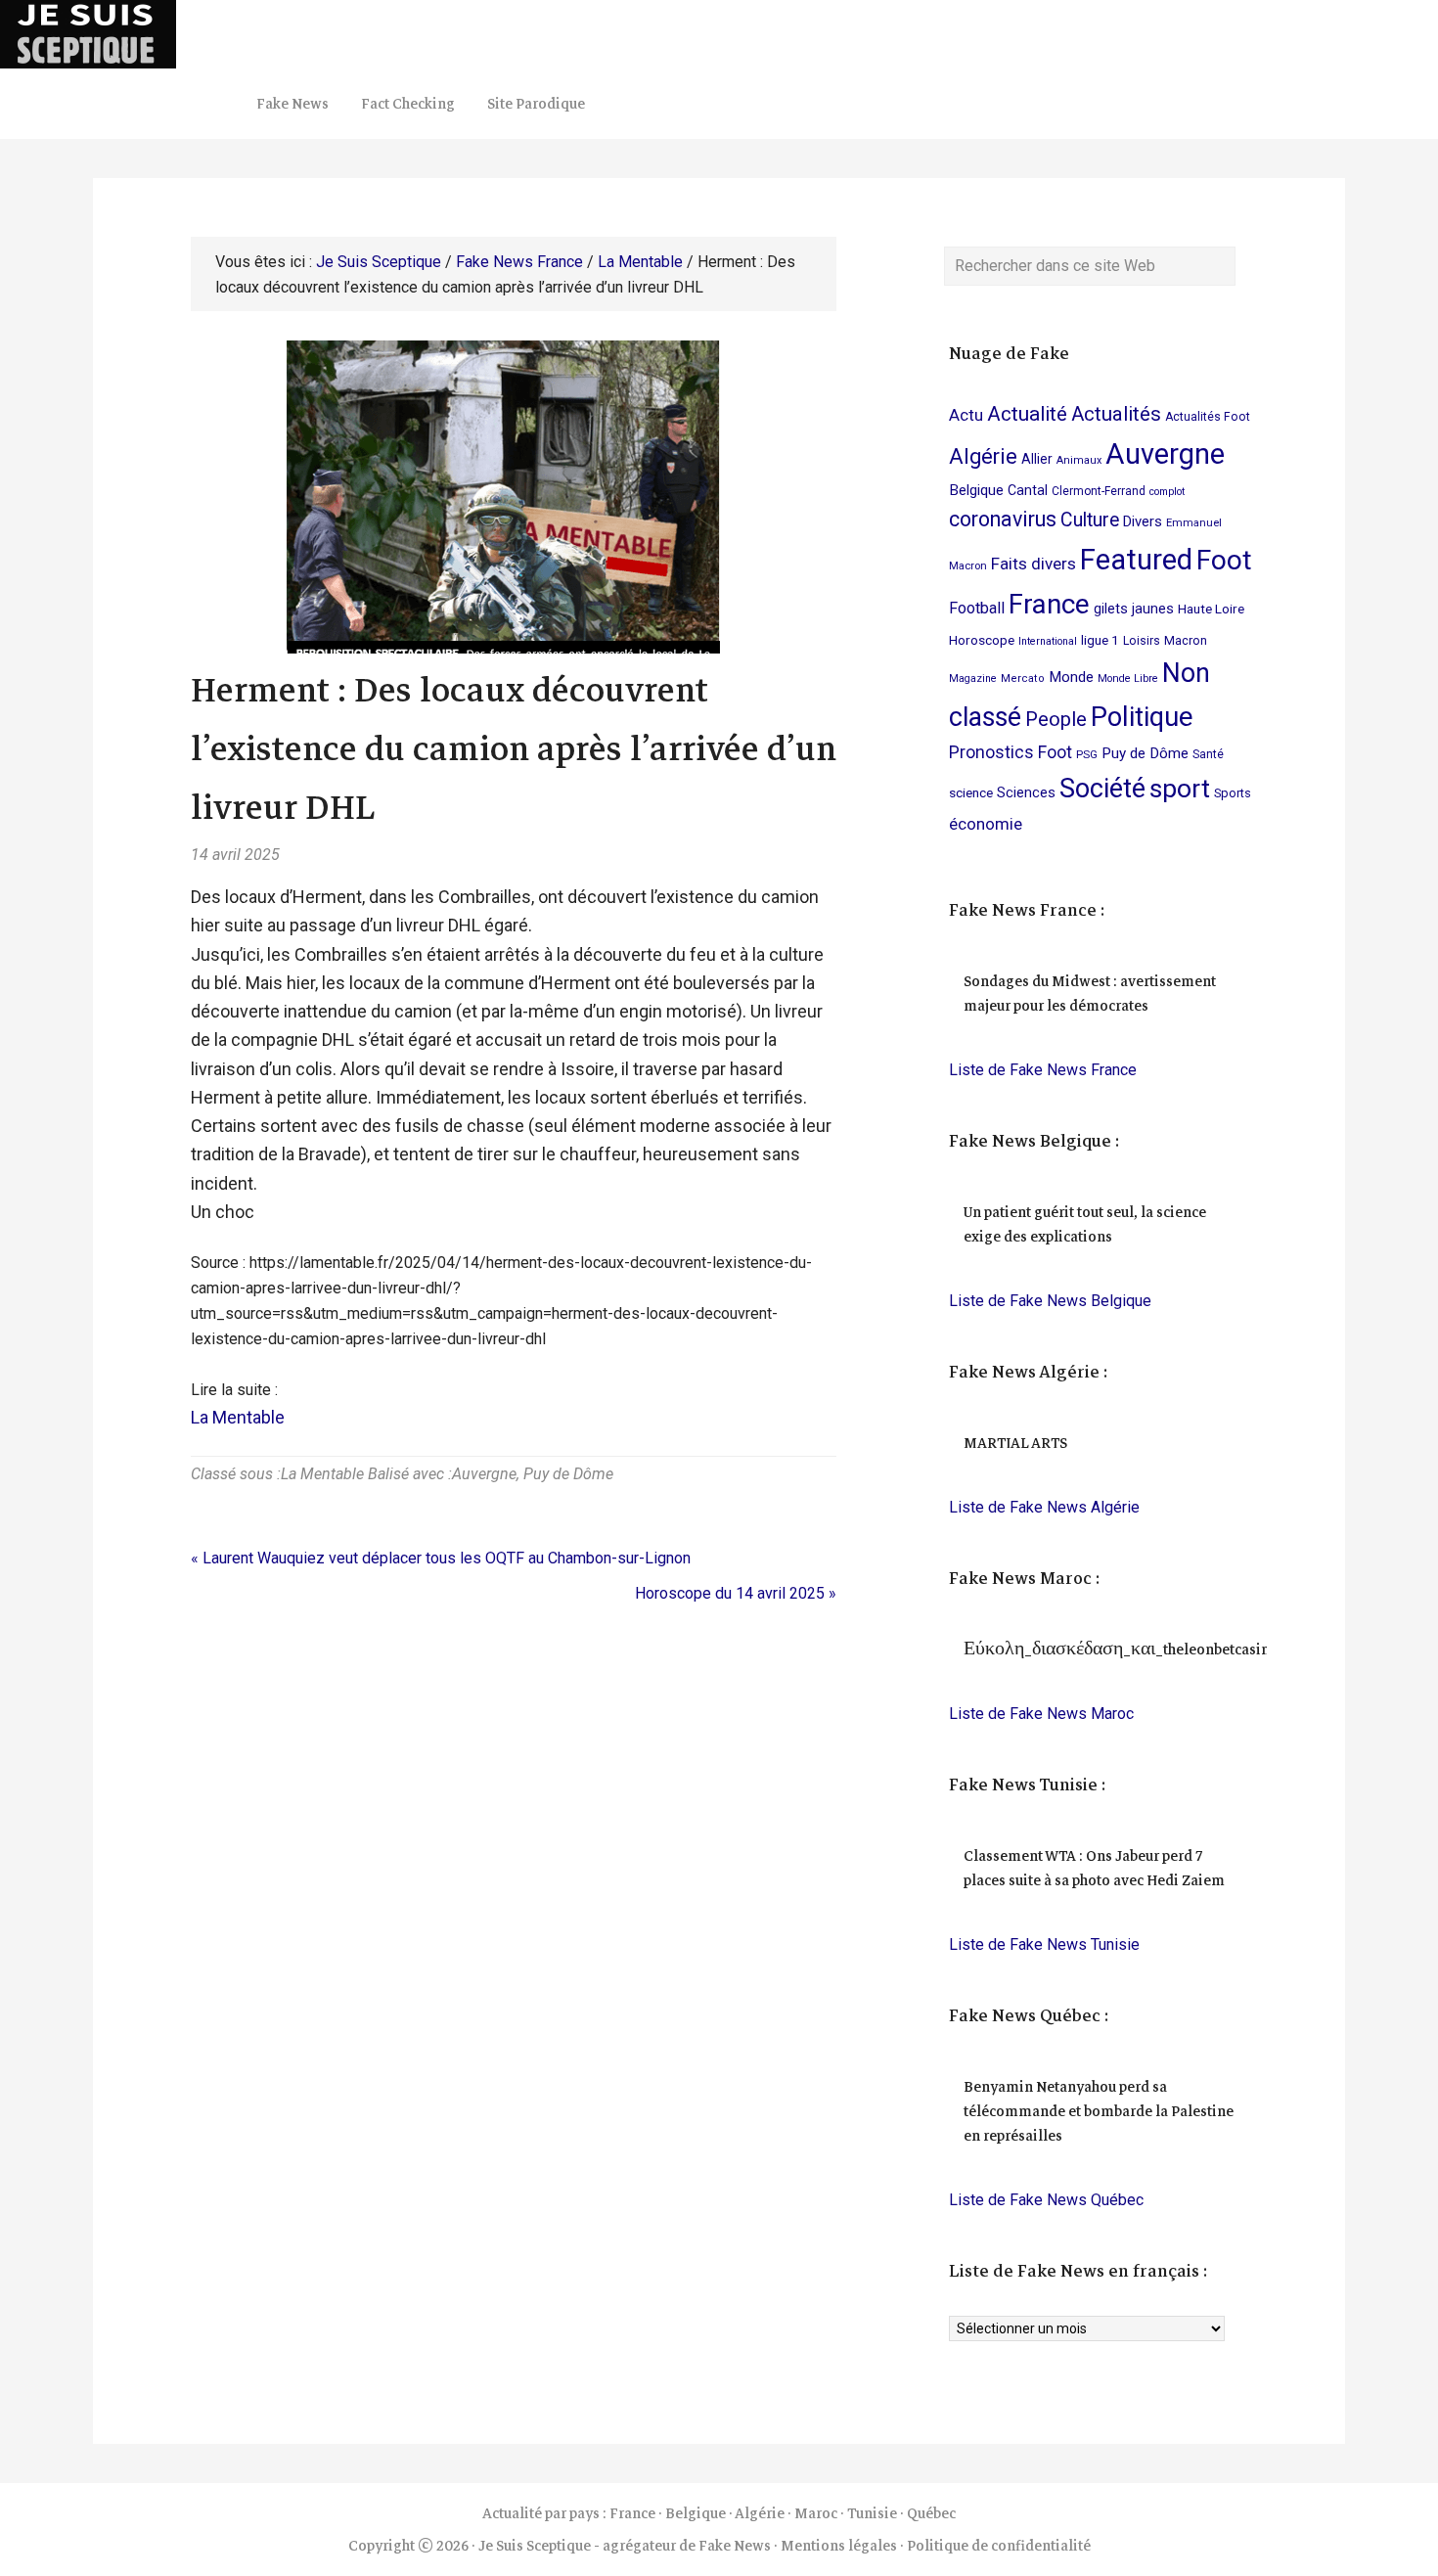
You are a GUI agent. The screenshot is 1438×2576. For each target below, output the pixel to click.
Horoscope (982, 640)
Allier (1037, 459)
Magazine (973, 678)
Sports (1233, 793)
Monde (1071, 677)
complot (1167, 492)
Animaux (1079, 460)
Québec (931, 2513)
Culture (1090, 520)
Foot (1224, 560)
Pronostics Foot (1011, 752)
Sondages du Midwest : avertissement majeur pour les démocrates (1090, 994)
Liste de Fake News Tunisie (1044, 1944)
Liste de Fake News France (1043, 1070)
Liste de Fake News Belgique (1050, 1301)
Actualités (1116, 414)
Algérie (983, 456)
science (971, 792)
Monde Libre (1128, 678)
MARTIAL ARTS (1015, 1443)
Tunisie (872, 2513)
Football (977, 608)
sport (1180, 788)
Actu (966, 415)
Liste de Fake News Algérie (1044, 1507)
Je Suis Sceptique (196, 34)
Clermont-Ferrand (1099, 491)
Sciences (1026, 792)
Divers (1143, 521)
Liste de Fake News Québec (1046, 2200)
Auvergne (484, 1474)
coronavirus (1003, 519)
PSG (1087, 754)
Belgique (976, 490)
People (1056, 719)
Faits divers (1034, 564)
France (1049, 604)
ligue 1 (1100, 640)
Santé (1208, 754)
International (1048, 641)
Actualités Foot (1208, 417)
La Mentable (238, 1417)
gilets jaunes (1134, 609)
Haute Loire (1211, 609)
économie (986, 824)
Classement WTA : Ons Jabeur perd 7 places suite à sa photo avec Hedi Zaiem (1094, 1868)
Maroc (816, 2513)
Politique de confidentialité (999, 2546)
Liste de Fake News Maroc (1041, 1714)
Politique (1142, 717)
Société (1102, 789)
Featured (1136, 560)
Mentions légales (839, 2546)
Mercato (1023, 678)
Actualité (1027, 414)
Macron (1186, 640)
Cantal (1028, 490)
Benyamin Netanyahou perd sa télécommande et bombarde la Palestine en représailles (1099, 2111)
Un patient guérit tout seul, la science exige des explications (1085, 1224)
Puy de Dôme (568, 1474)
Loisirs (1142, 641)
